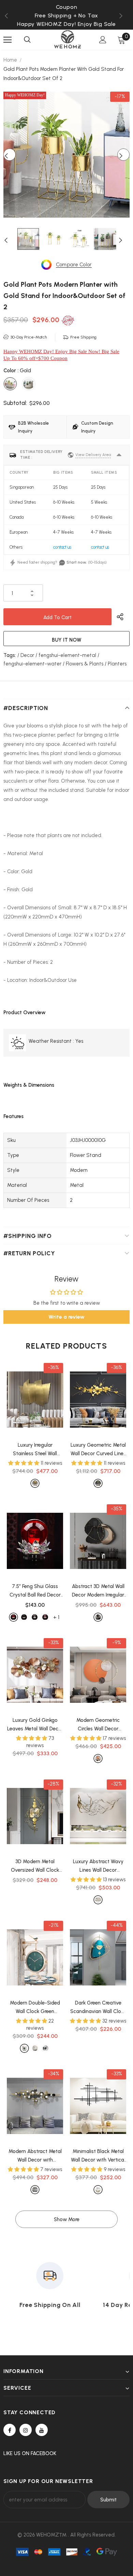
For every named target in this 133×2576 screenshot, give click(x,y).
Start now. (77, 562)
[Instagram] (26, 2430)
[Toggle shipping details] (119, 455)
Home (10, 60)
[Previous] (10, 155)
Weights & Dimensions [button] (29, 1085)
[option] (66, 15)
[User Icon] (103, 40)
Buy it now (67, 640)
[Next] (123, 155)
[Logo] (68, 39)
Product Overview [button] (25, 1012)
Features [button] (13, 1116)
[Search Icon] (27, 40)
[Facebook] (10, 2430)
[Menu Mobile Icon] (8, 40)
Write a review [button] (66, 1317)
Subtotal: (15, 403)
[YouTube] (42, 2430)
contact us (62, 547)
